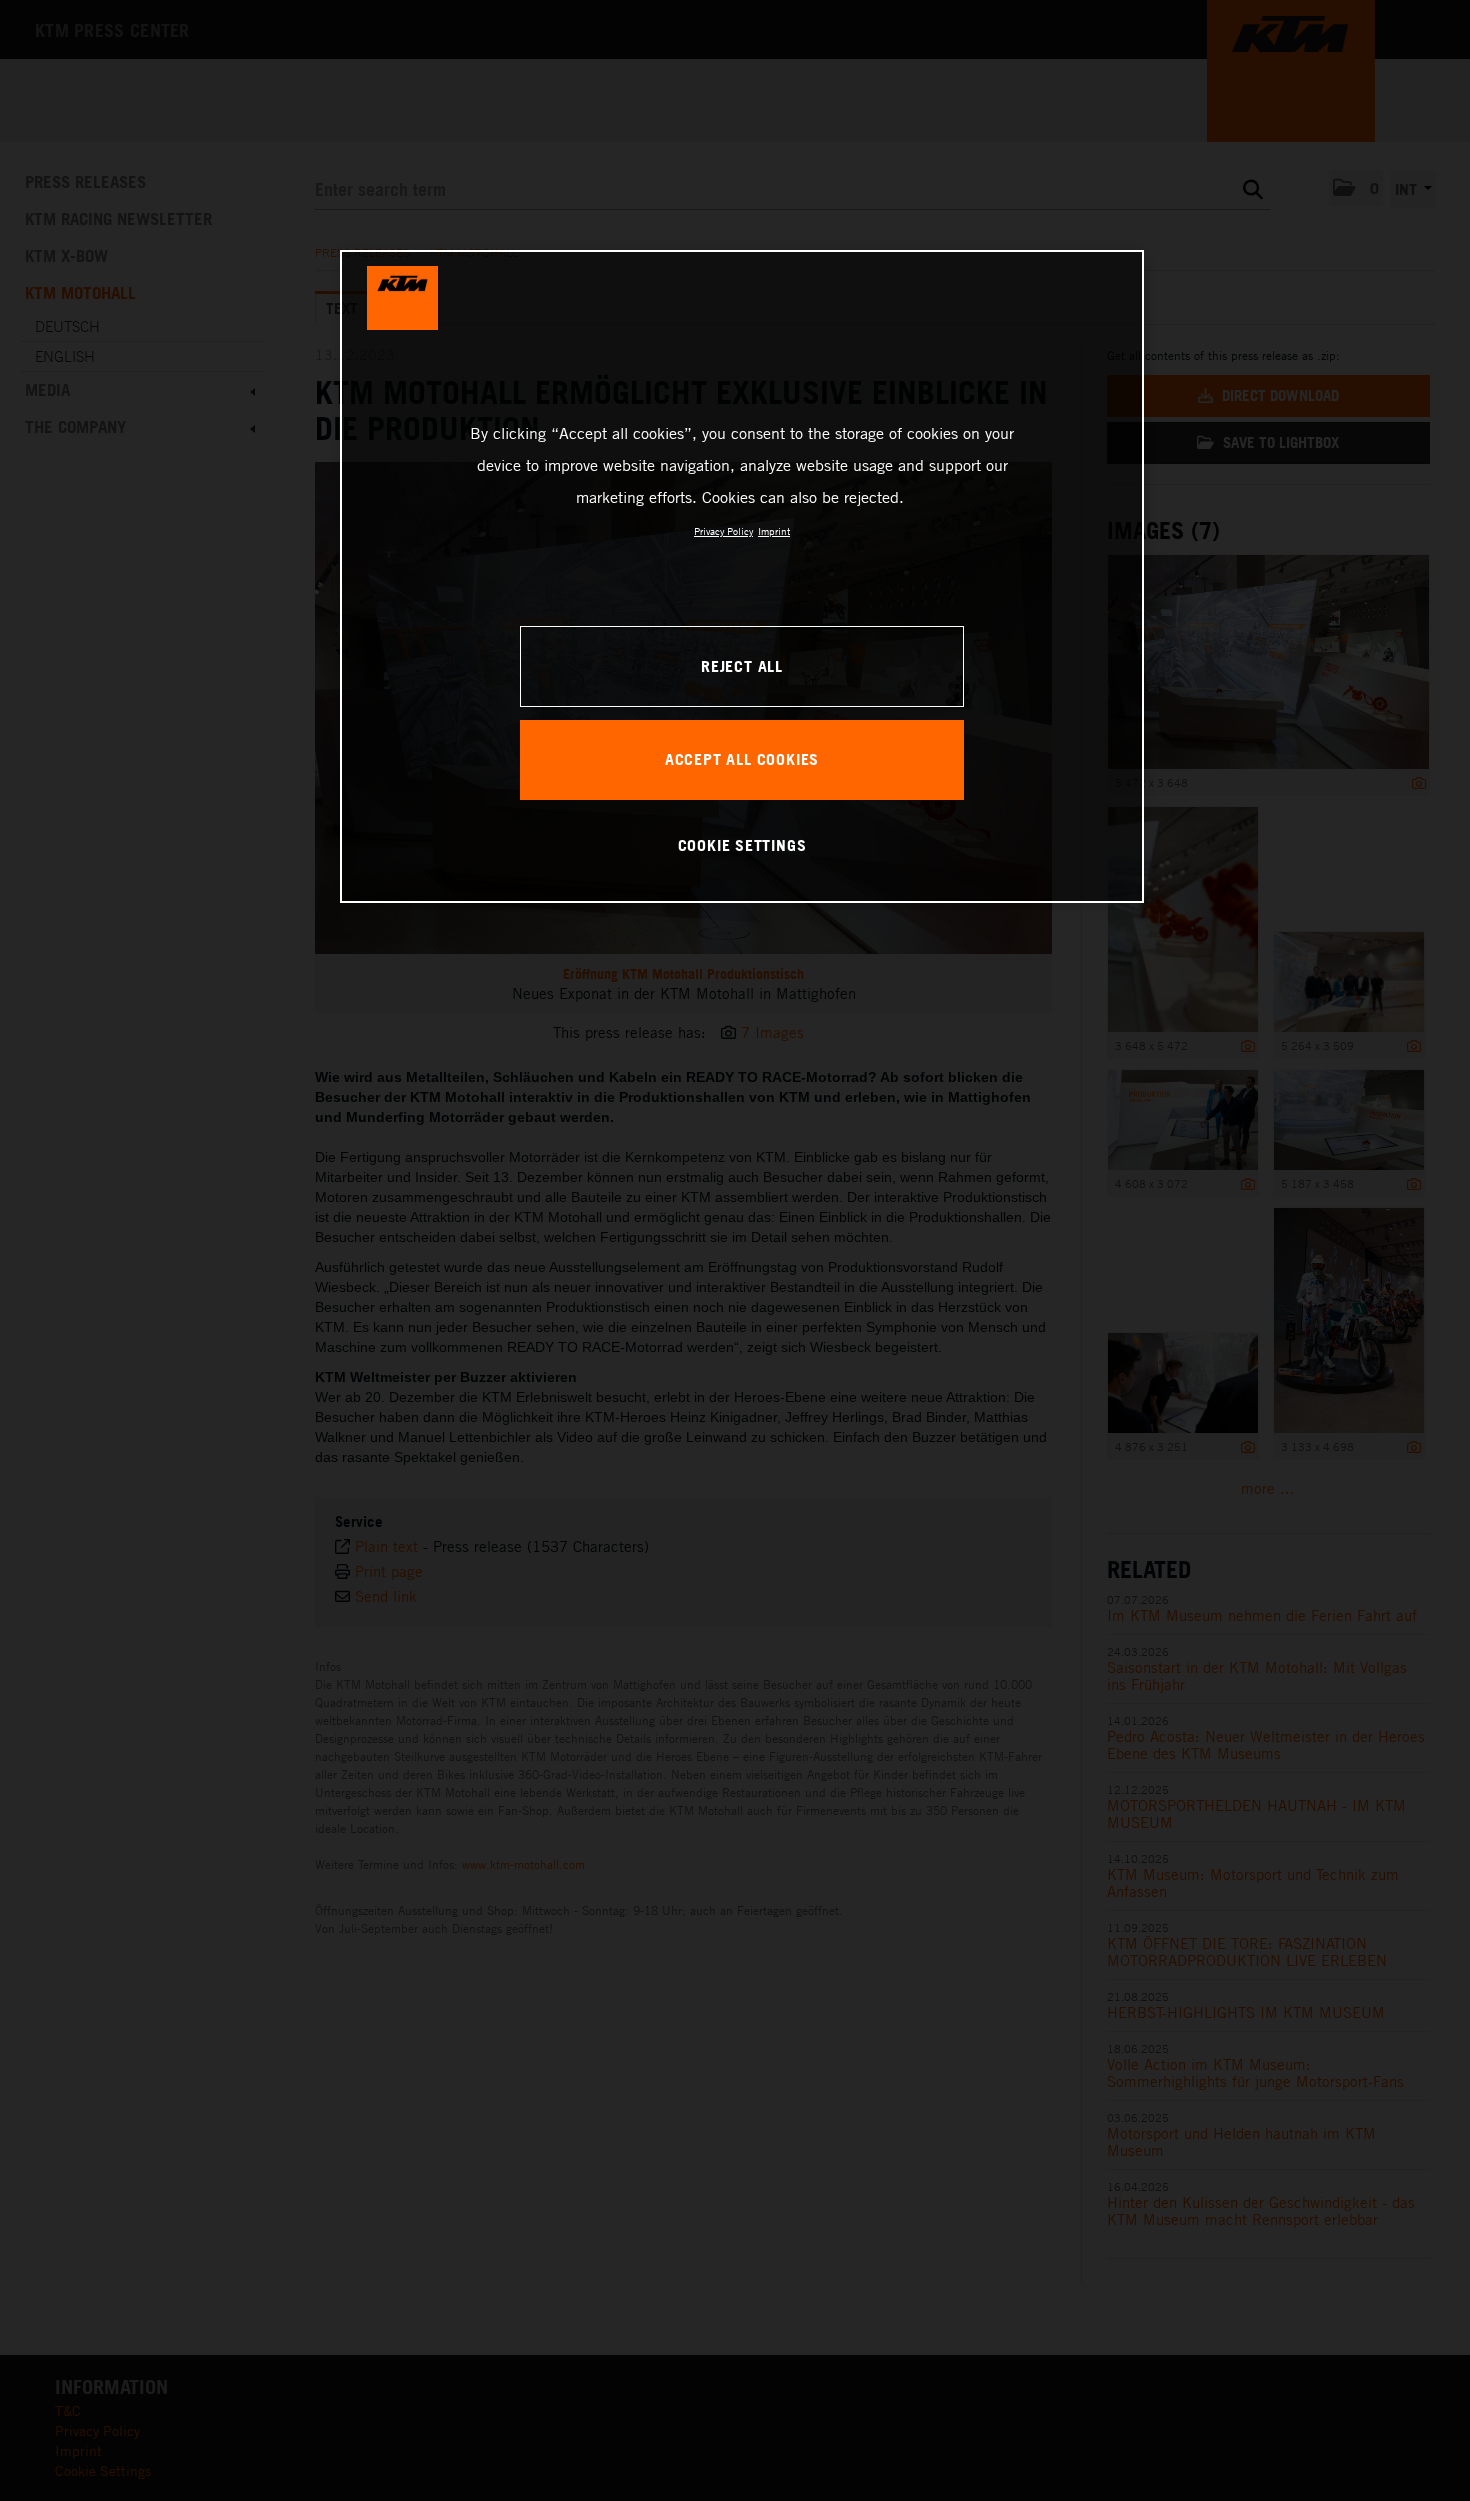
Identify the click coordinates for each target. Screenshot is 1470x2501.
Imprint (774, 531)
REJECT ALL (742, 666)
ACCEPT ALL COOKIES (742, 759)
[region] (742, 576)
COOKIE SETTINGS (742, 845)
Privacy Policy (723, 531)
